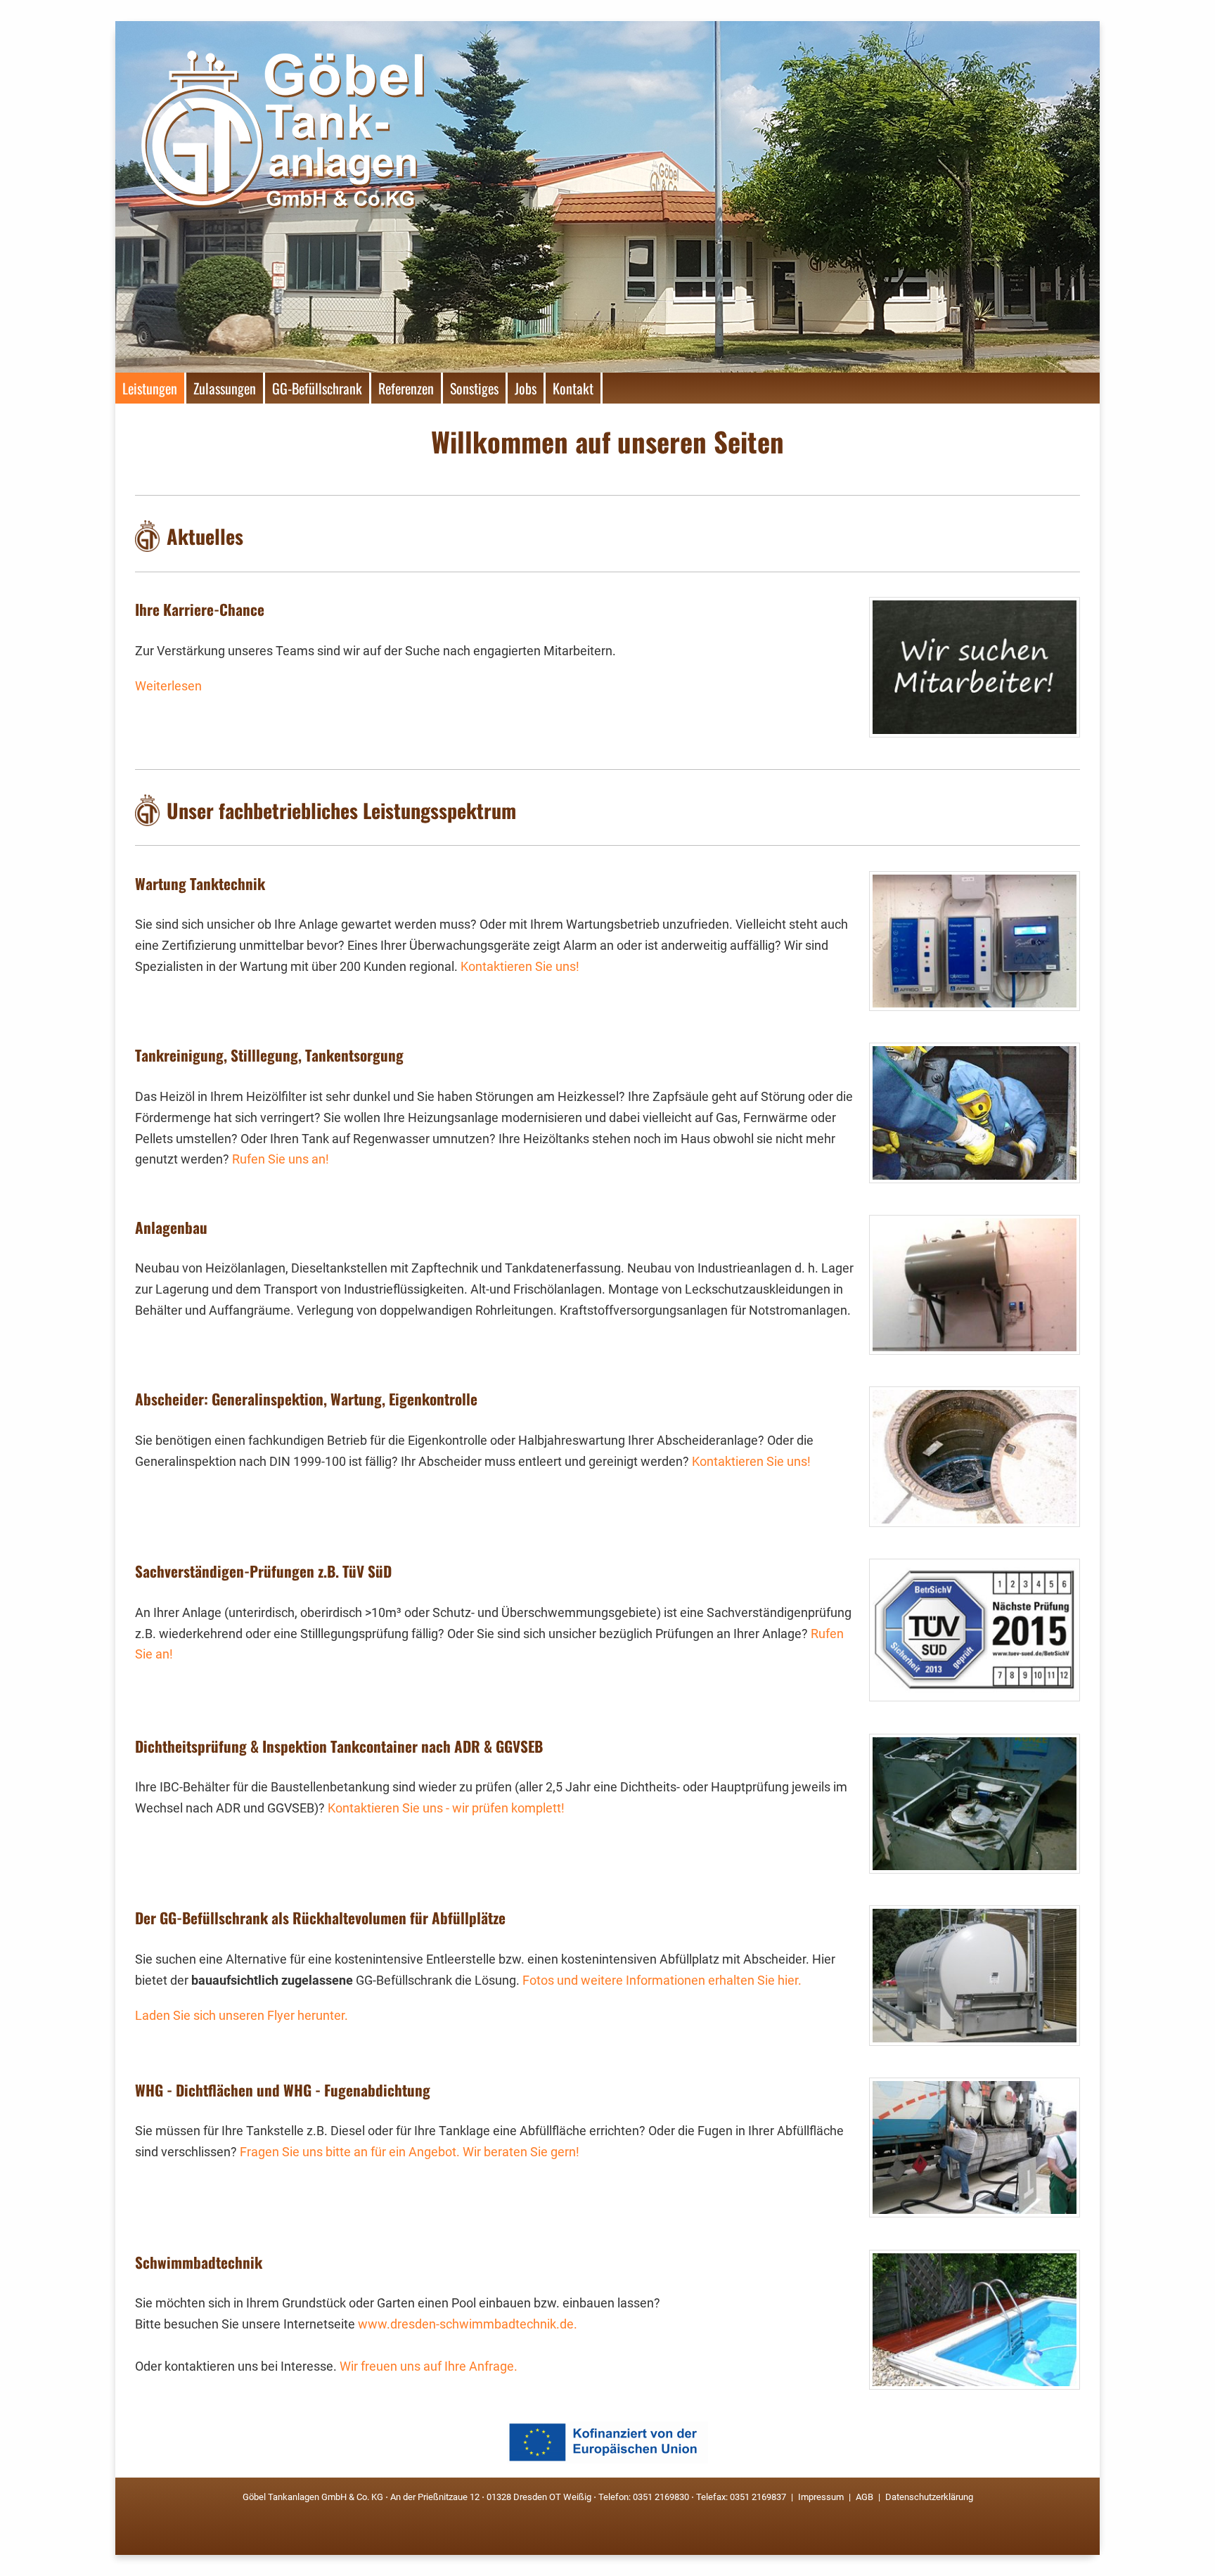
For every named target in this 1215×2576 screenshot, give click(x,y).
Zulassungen (225, 388)
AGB (864, 2497)
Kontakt (573, 388)
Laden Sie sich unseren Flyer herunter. (242, 2016)
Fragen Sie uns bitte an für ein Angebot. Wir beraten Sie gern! (410, 2152)
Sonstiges (474, 388)
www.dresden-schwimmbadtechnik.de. (468, 2324)
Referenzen (406, 388)
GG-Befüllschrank (317, 388)
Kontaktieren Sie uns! (520, 967)
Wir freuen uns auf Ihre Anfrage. (429, 2366)
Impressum (821, 2497)
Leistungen (150, 388)
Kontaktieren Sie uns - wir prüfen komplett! (446, 1808)
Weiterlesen (168, 686)
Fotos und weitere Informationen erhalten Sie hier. (662, 1981)
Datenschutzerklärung (928, 2497)
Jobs (526, 388)
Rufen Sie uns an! (281, 1159)
